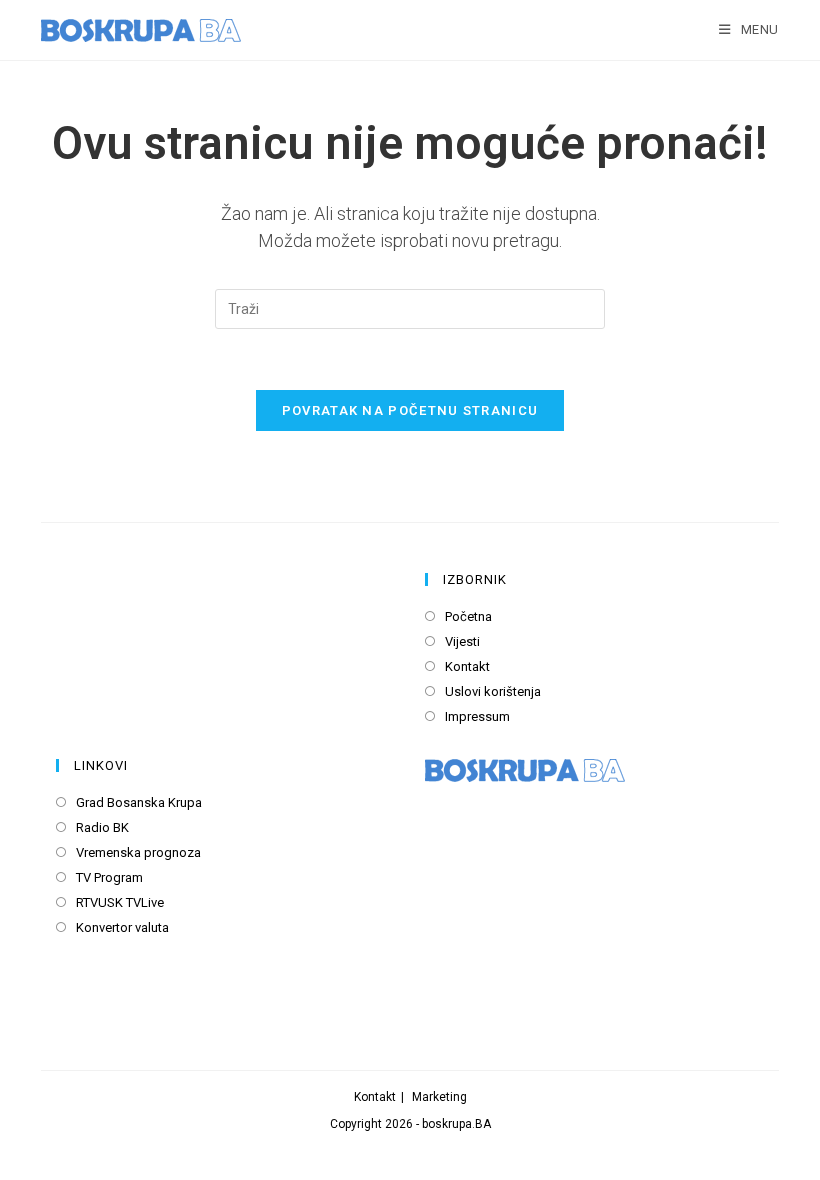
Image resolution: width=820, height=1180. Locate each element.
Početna (468, 616)
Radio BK (102, 827)
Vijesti (462, 641)
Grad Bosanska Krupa (139, 802)
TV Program (109, 877)
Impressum (477, 716)
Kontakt (467, 666)
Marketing (439, 1097)
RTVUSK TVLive (120, 902)
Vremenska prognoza (138, 852)
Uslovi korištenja (493, 691)
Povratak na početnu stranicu (410, 410)
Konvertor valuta (122, 927)
